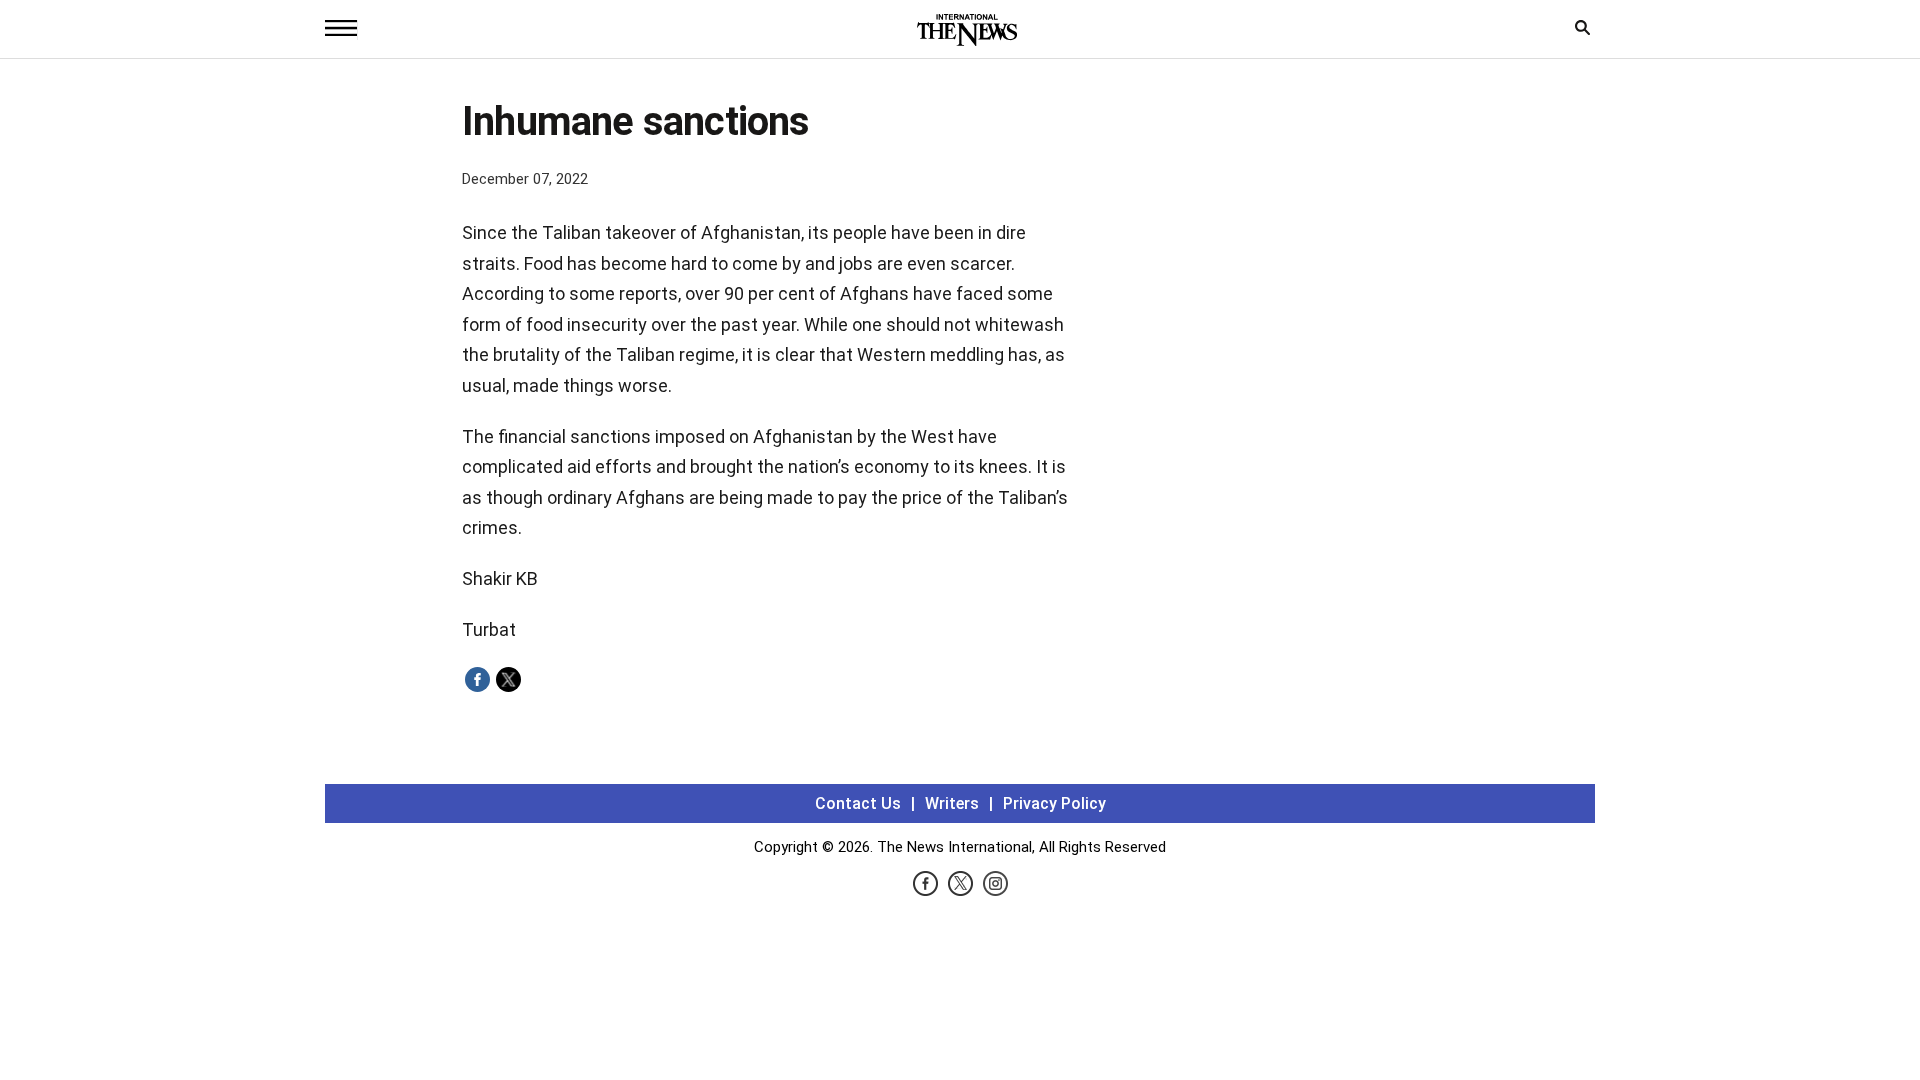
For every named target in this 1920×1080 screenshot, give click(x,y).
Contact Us (858, 803)
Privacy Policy (1054, 803)
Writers (952, 803)
